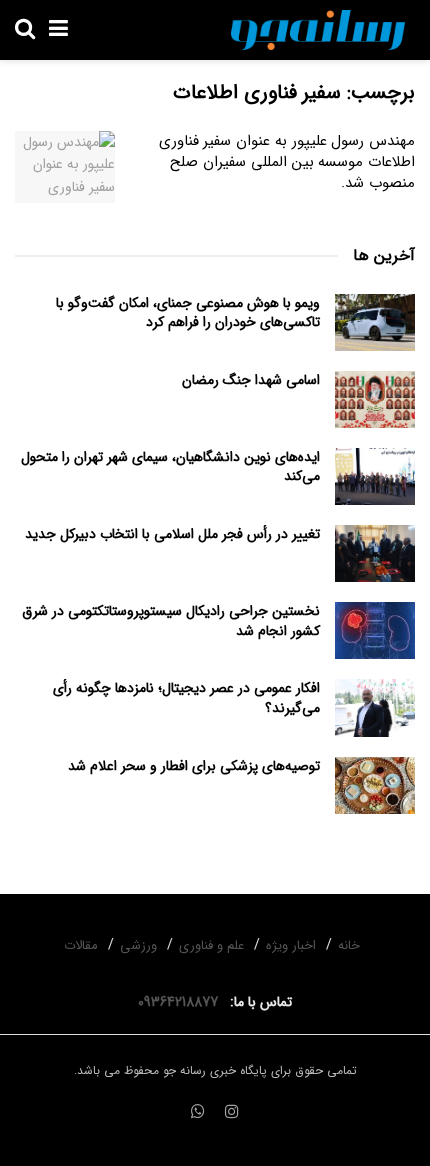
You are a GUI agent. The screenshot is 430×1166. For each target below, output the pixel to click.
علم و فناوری (211, 945)
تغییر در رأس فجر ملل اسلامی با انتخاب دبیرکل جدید (172, 534)
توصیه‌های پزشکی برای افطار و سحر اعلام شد (194, 766)
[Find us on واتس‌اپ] (198, 1113)
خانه (349, 945)
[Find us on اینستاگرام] (232, 1113)
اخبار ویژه (291, 945)
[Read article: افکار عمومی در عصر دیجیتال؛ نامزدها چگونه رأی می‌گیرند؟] (375, 707)
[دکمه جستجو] (25, 30)
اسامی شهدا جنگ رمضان (251, 380)
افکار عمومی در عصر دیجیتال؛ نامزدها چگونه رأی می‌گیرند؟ (186, 698)
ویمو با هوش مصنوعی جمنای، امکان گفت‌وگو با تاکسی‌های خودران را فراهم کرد (188, 313)
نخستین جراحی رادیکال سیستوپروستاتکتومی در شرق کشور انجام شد (171, 621)
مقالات (81, 945)
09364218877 (182, 1002)
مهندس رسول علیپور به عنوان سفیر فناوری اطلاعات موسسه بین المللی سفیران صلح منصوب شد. (287, 162)
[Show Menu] (58, 30)
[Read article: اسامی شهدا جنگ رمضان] (375, 399)
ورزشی (138, 945)
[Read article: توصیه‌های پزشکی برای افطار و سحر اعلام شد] (375, 785)
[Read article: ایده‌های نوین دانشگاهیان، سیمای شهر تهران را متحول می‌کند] (375, 476)
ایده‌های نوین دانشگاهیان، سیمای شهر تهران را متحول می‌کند (170, 467)
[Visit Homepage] (318, 30)
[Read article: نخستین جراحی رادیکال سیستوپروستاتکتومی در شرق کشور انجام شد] (375, 630)
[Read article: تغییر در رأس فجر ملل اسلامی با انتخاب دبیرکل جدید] (375, 553)
